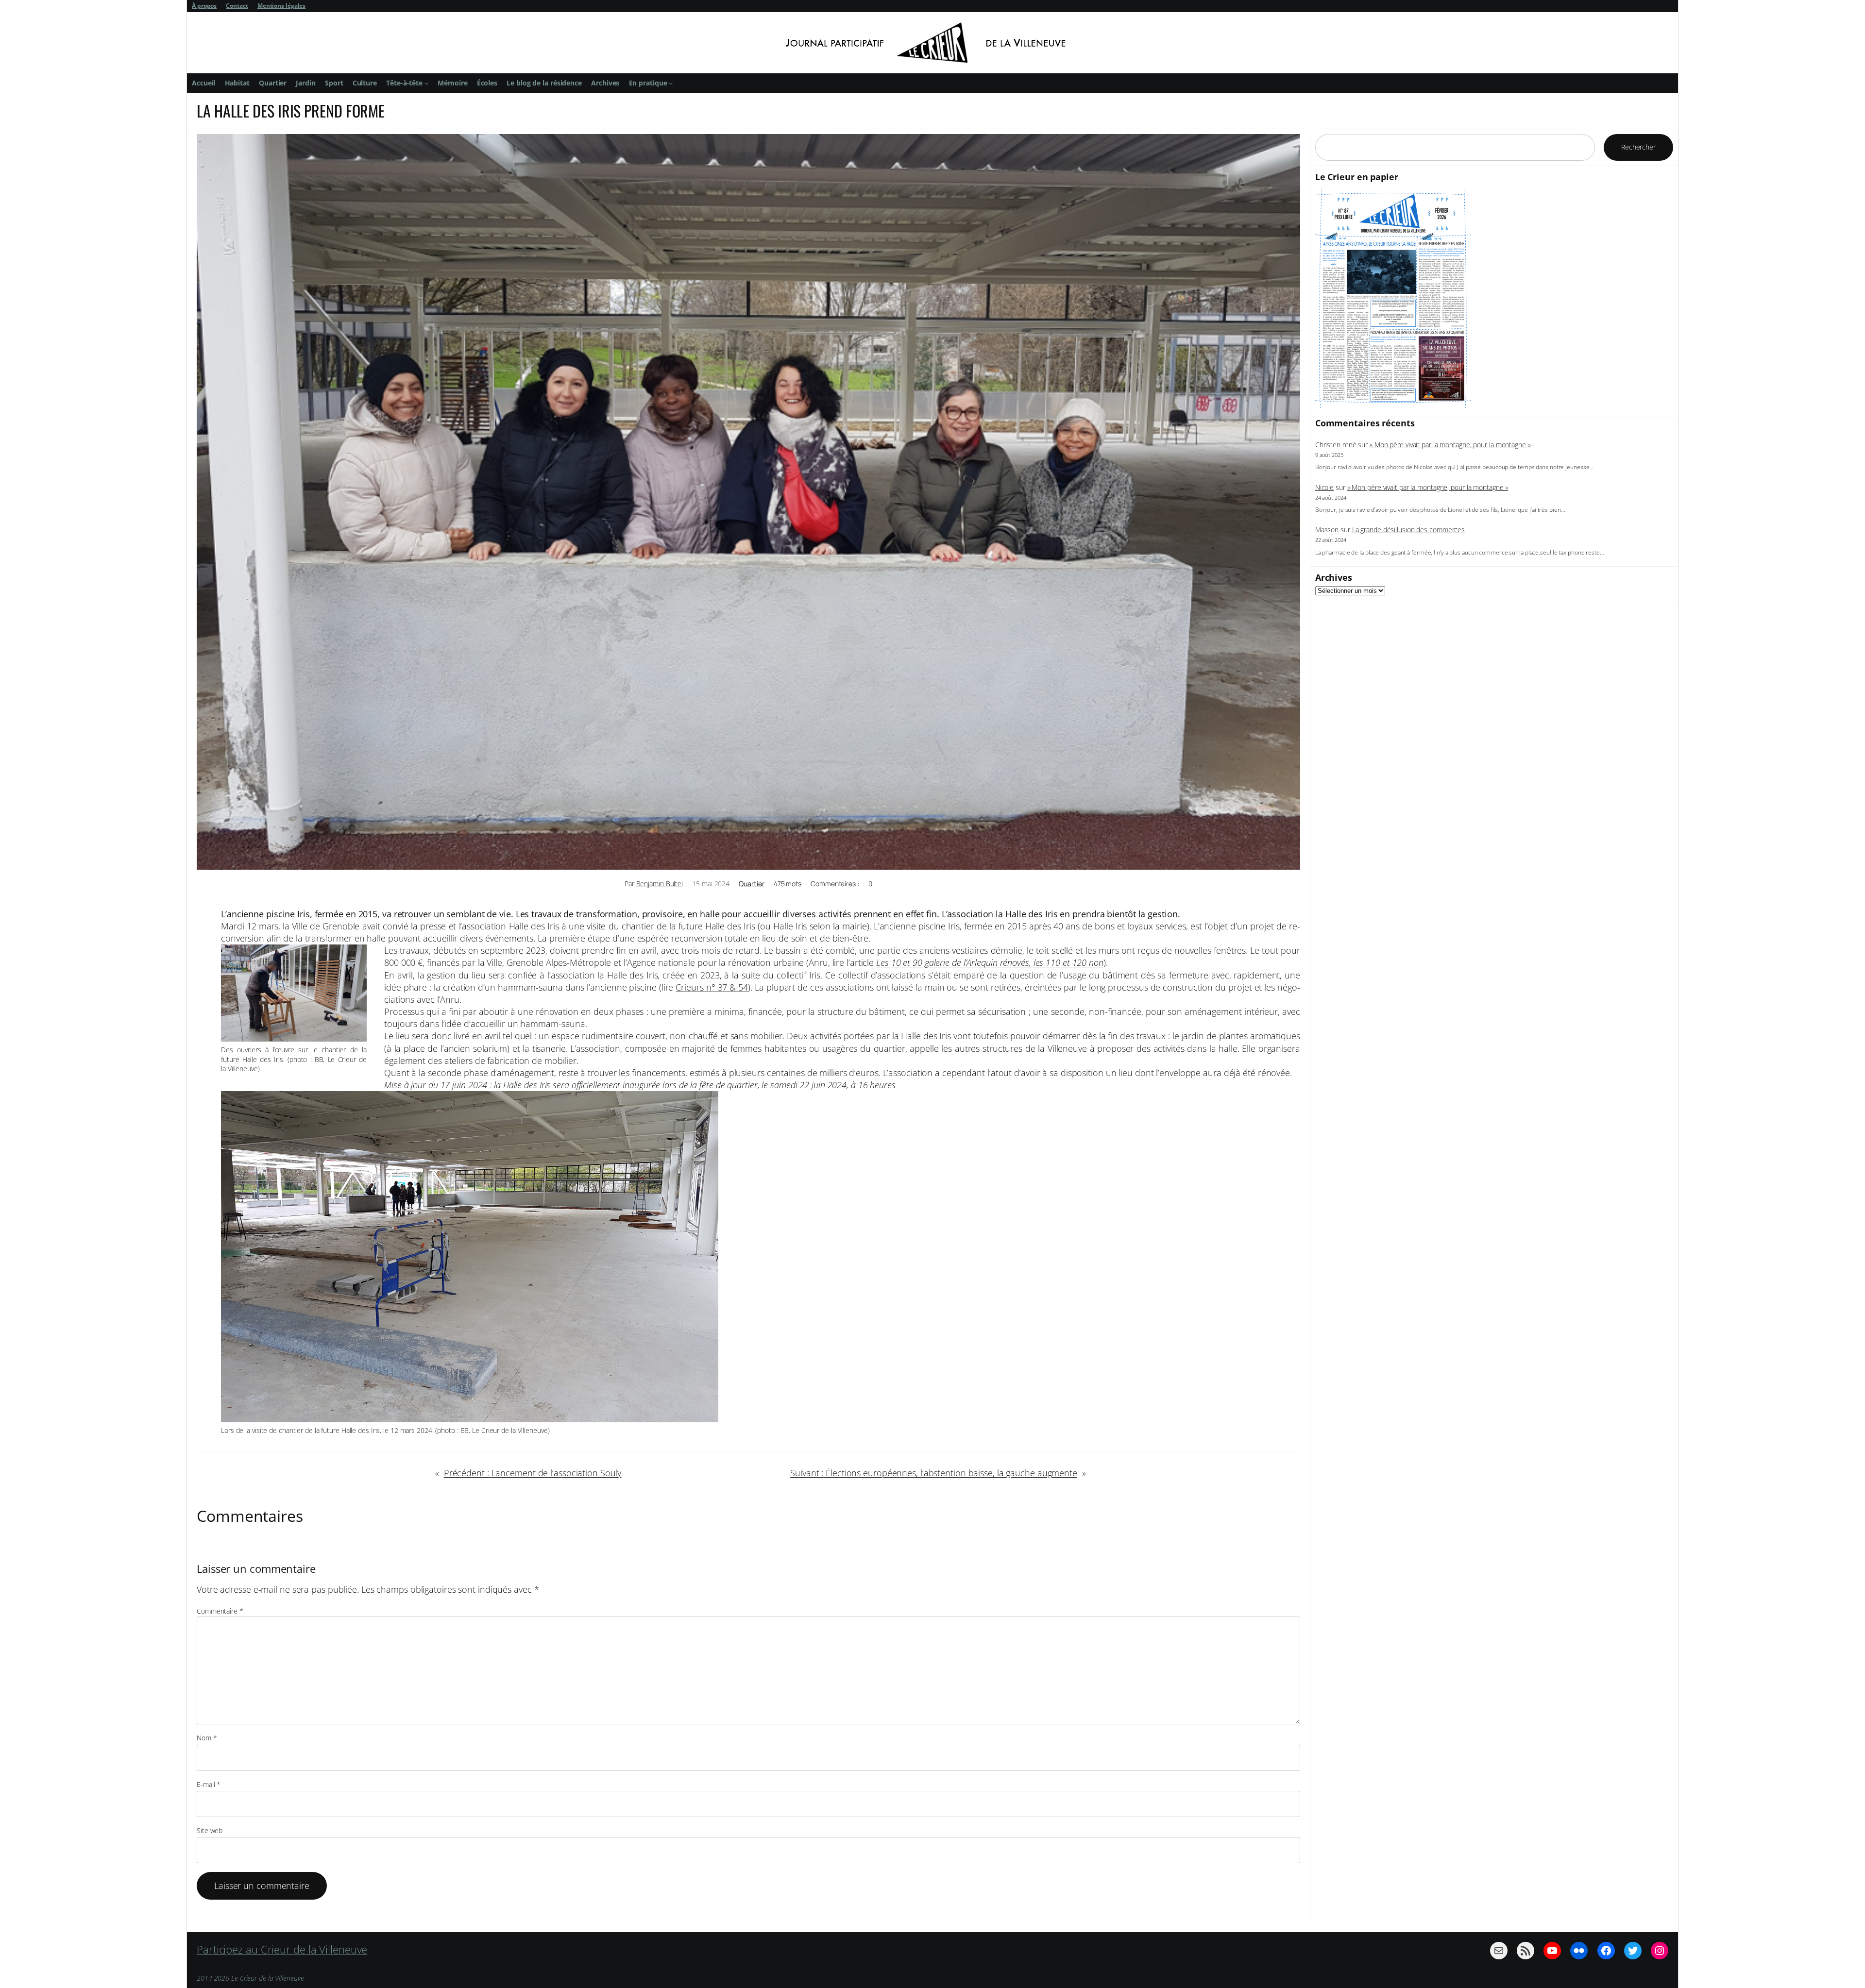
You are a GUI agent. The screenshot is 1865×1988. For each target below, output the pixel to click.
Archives (1334, 577)
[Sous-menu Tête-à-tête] (426, 83)
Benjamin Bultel (660, 884)
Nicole (1324, 487)
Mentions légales (281, 6)
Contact (237, 6)
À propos (204, 6)
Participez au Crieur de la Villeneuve (282, 1949)
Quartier (751, 884)
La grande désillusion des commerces (1409, 530)
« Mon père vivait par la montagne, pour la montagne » (1450, 445)
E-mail (209, 1784)
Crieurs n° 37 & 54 (712, 987)
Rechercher (1638, 147)
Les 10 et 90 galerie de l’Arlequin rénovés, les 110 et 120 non (990, 962)
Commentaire (220, 1611)
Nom (207, 1738)
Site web (210, 1830)
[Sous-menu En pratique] (671, 83)
